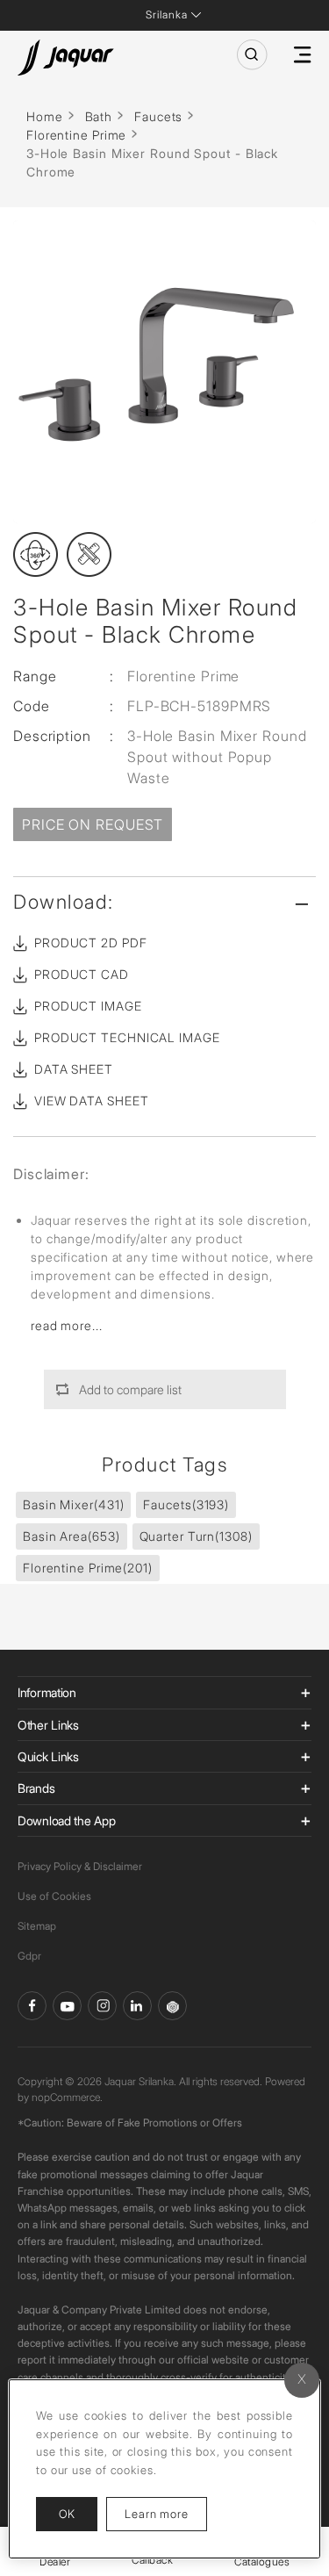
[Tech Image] (89, 554)
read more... (67, 1325)
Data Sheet (74, 1069)
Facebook (32, 2006)
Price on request (93, 824)
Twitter (102, 2006)
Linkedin (137, 2006)
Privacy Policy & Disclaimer (80, 1866)
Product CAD (82, 974)
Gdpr (29, 1956)
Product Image (88, 1006)
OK (67, 2514)
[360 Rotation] (36, 554)
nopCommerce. (67, 2097)
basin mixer (73, 1504)
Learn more (166, 2513)
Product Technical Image (127, 1037)
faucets (186, 1504)
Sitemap (37, 1926)
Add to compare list (130, 1389)
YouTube (67, 2006)
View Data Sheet (92, 1101)
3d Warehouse (172, 2006)
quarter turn (196, 1536)
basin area (72, 1536)
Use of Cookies (54, 1896)
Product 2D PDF (91, 943)
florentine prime (88, 1568)
